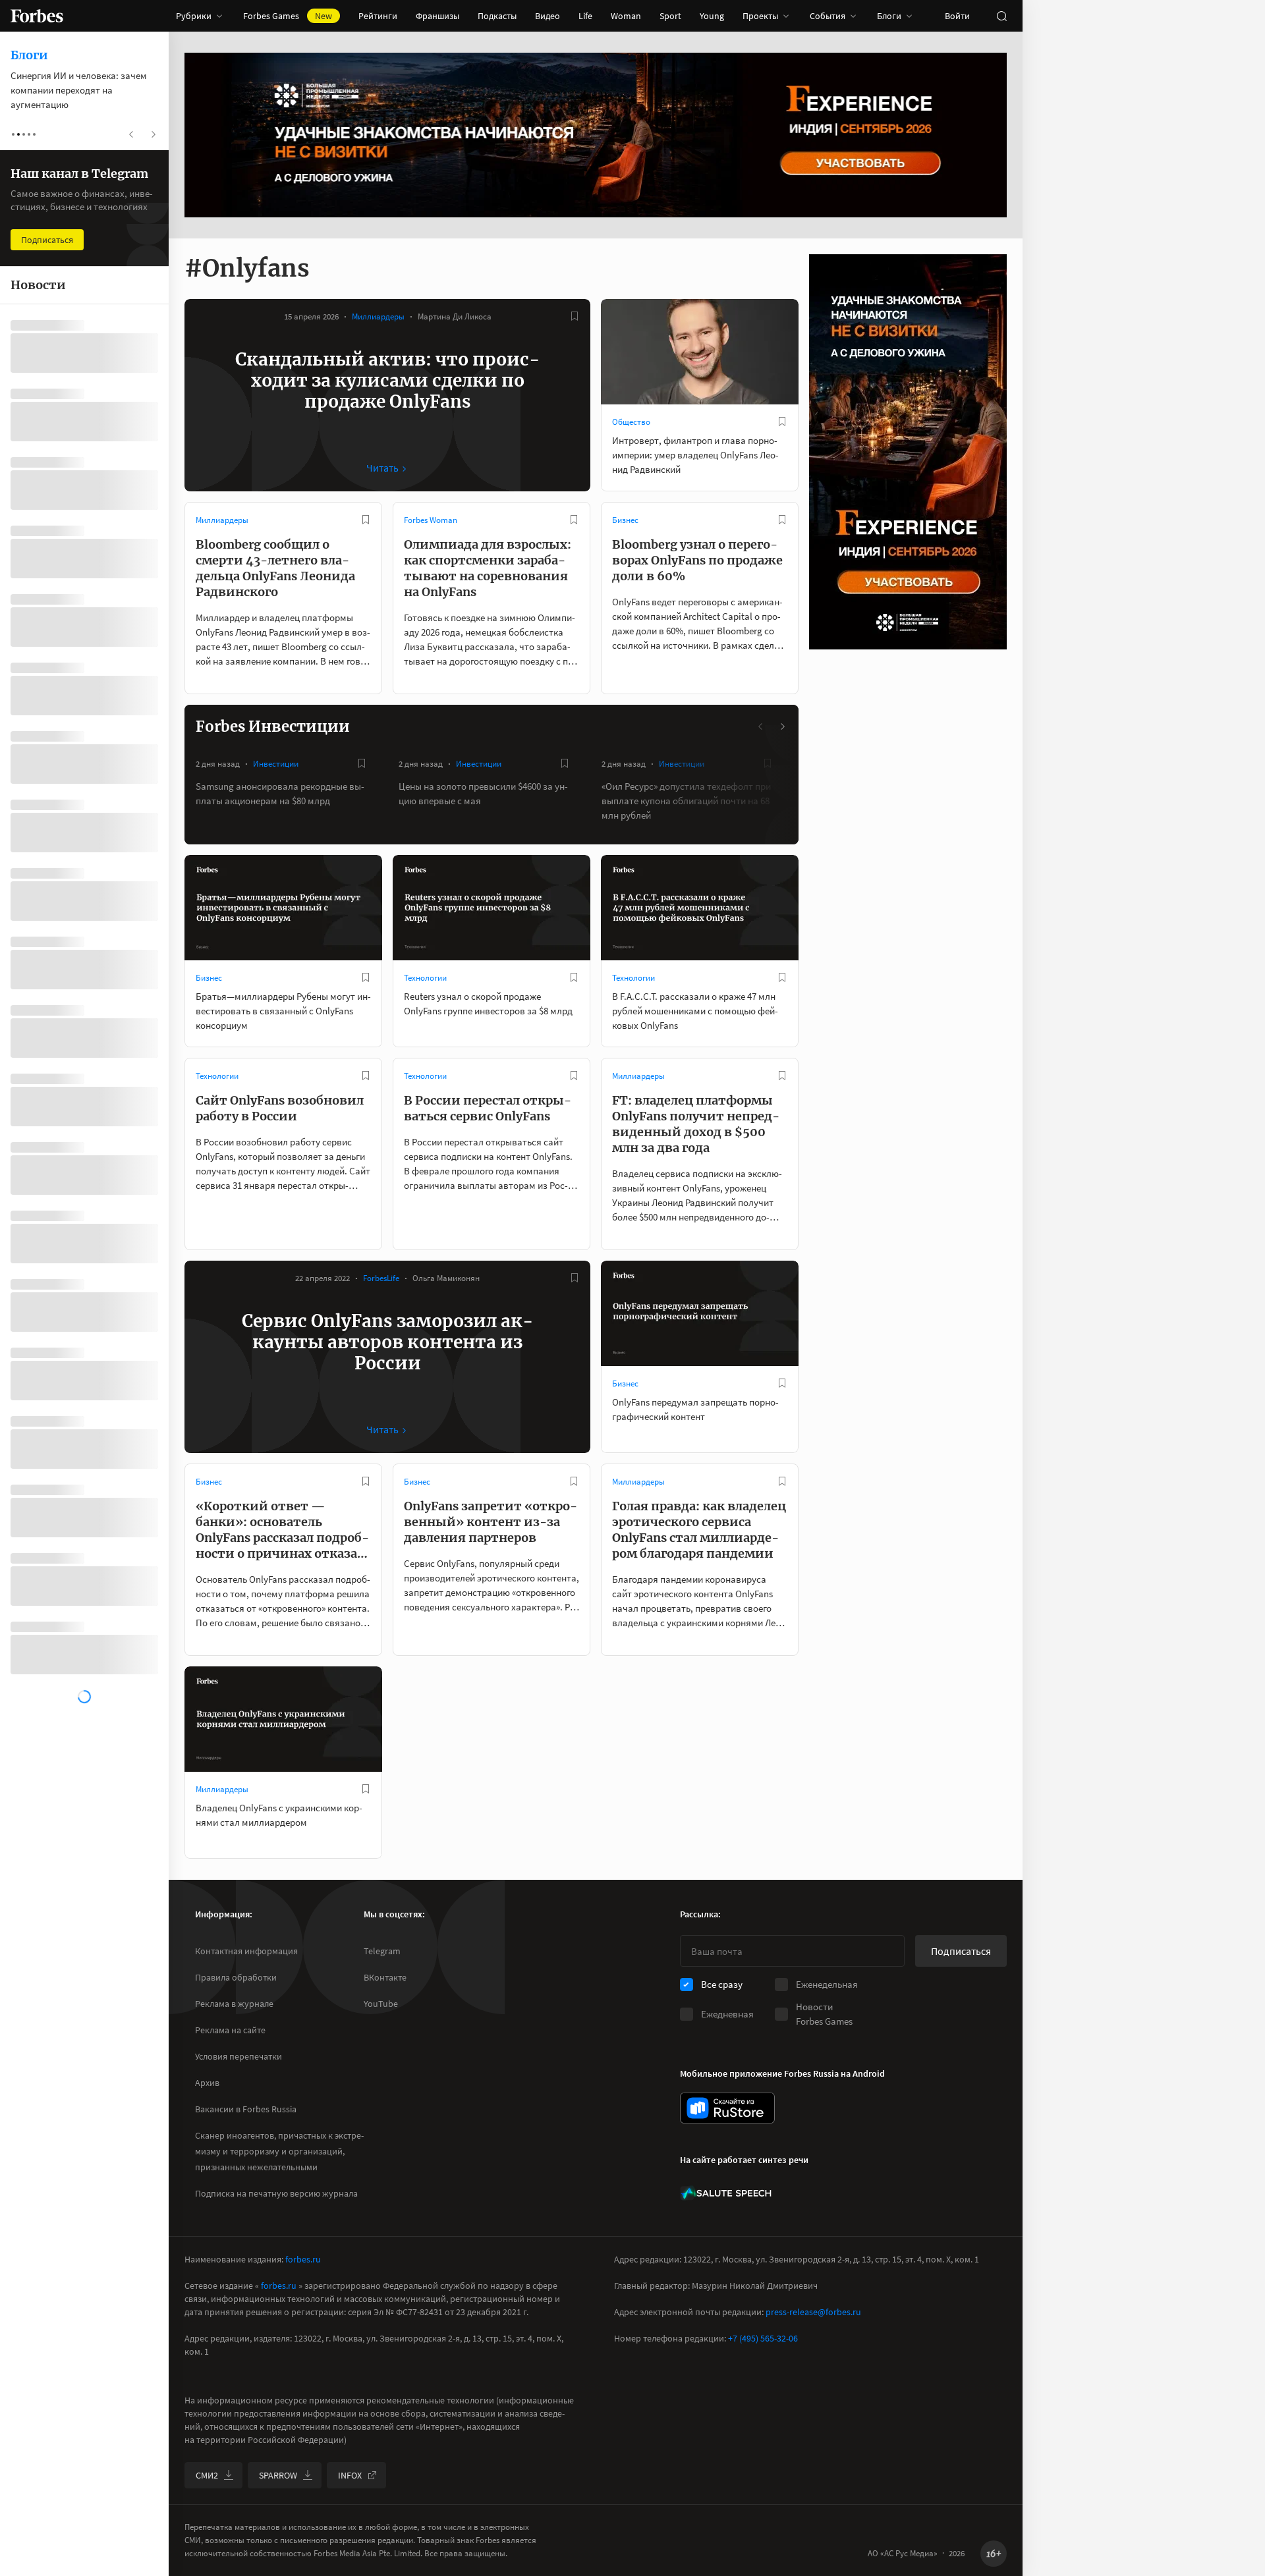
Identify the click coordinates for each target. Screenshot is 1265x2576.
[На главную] (37, 16)
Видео (548, 16)
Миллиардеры (378, 316)
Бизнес (625, 520)
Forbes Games (288, 16)
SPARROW (278, 2475)
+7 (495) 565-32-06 (763, 2338)
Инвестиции (276, 764)
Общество (631, 422)
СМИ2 (207, 2475)
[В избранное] (575, 316)
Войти (957, 16)
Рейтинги (378, 16)
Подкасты (497, 16)
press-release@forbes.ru (813, 2312)
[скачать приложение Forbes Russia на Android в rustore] (727, 2108)
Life (585, 16)
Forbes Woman (431, 520)
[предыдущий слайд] (761, 726)
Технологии (425, 978)
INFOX (350, 2475)
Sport (670, 16)
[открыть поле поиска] (1001, 16)
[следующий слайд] (782, 726)
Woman (626, 16)
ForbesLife (381, 1278)
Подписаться (961, 1951)
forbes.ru (303, 2259)
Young (712, 16)
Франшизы (437, 16)
